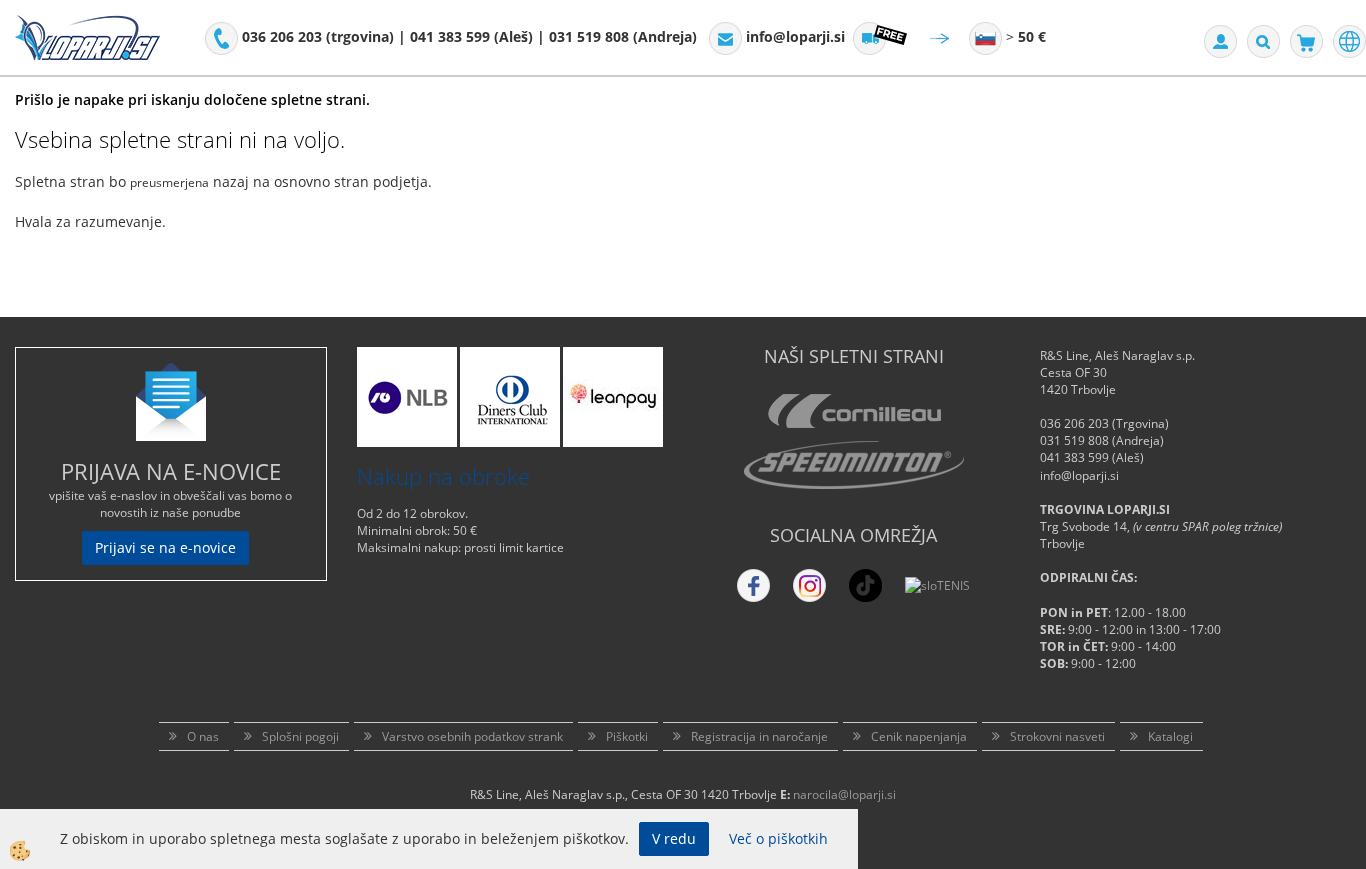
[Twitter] (809, 585)
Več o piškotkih (778, 838)
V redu (674, 838)
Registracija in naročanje (759, 736)
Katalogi (1170, 736)
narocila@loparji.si (844, 794)
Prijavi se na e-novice (165, 547)
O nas (203, 736)
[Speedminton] (854, 465)
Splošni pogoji (300, 736)
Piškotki (627, 736)
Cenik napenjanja (919, 736)
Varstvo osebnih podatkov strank (472, 736)
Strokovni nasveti (1057, 736)
